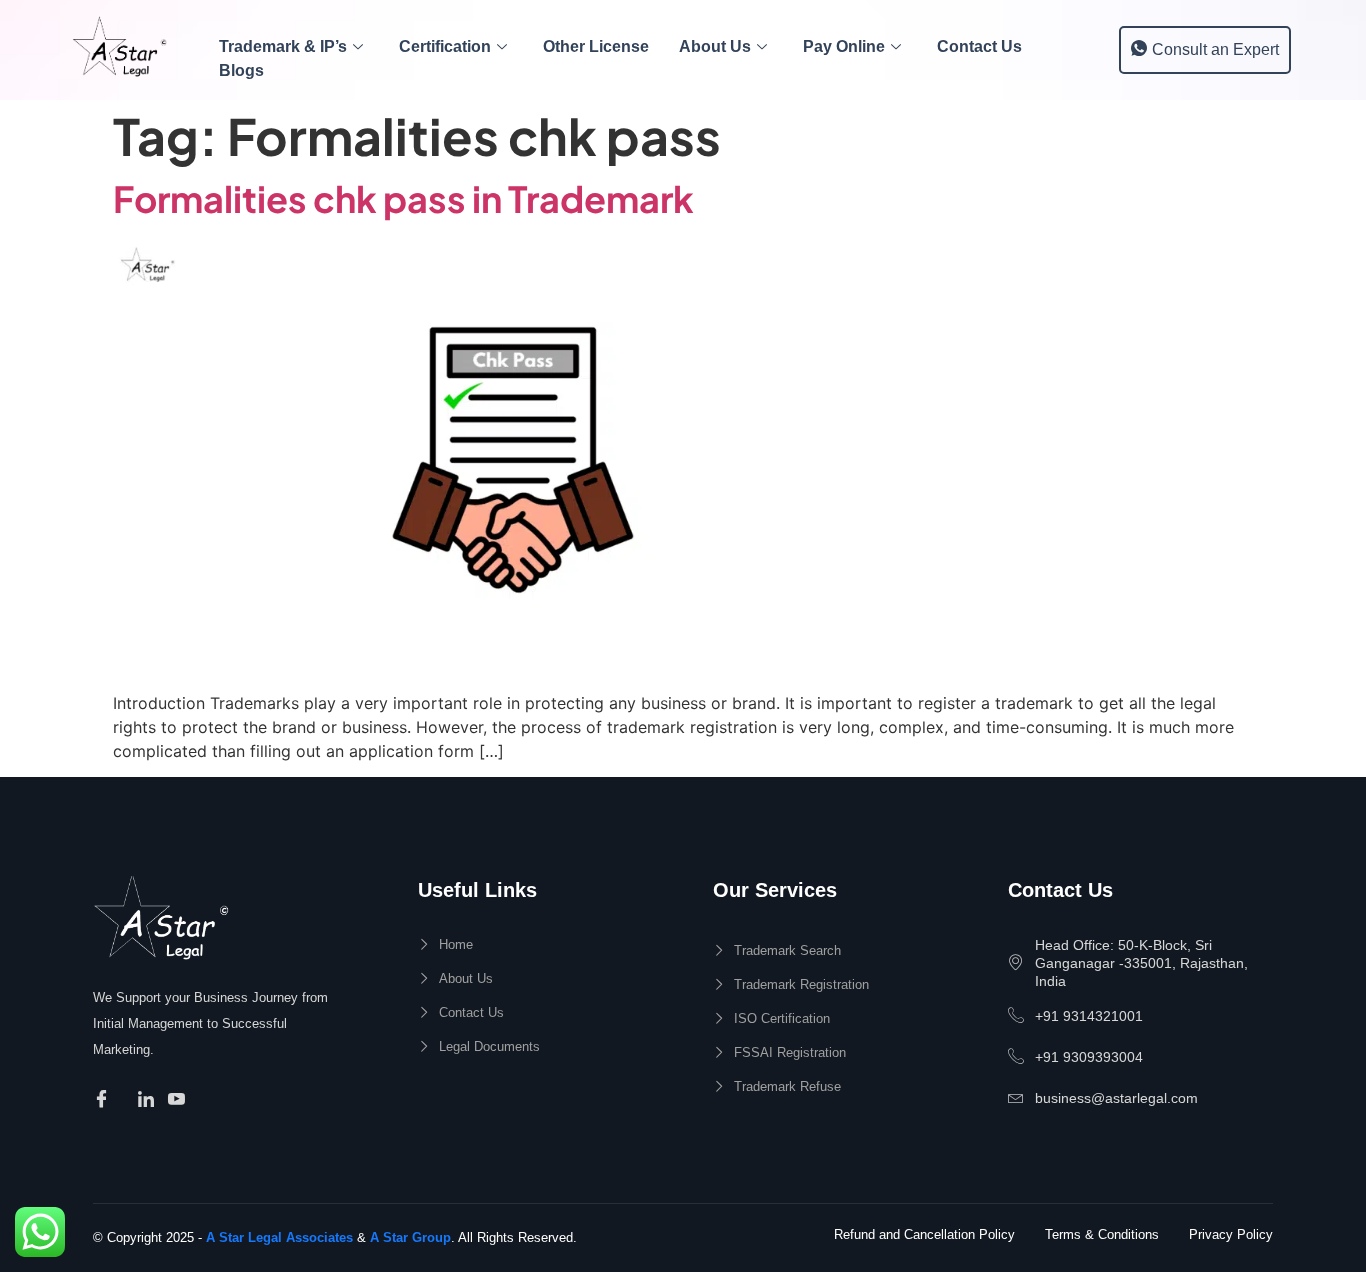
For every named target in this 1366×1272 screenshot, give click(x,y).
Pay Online (844, 46)
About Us (715, 46)
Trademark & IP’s (283, 46)
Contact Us (979, 46)
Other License (596, 46)
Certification (445, 46)
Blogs (241, 70)
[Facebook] (104, 1100)
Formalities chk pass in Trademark (403, 198)
